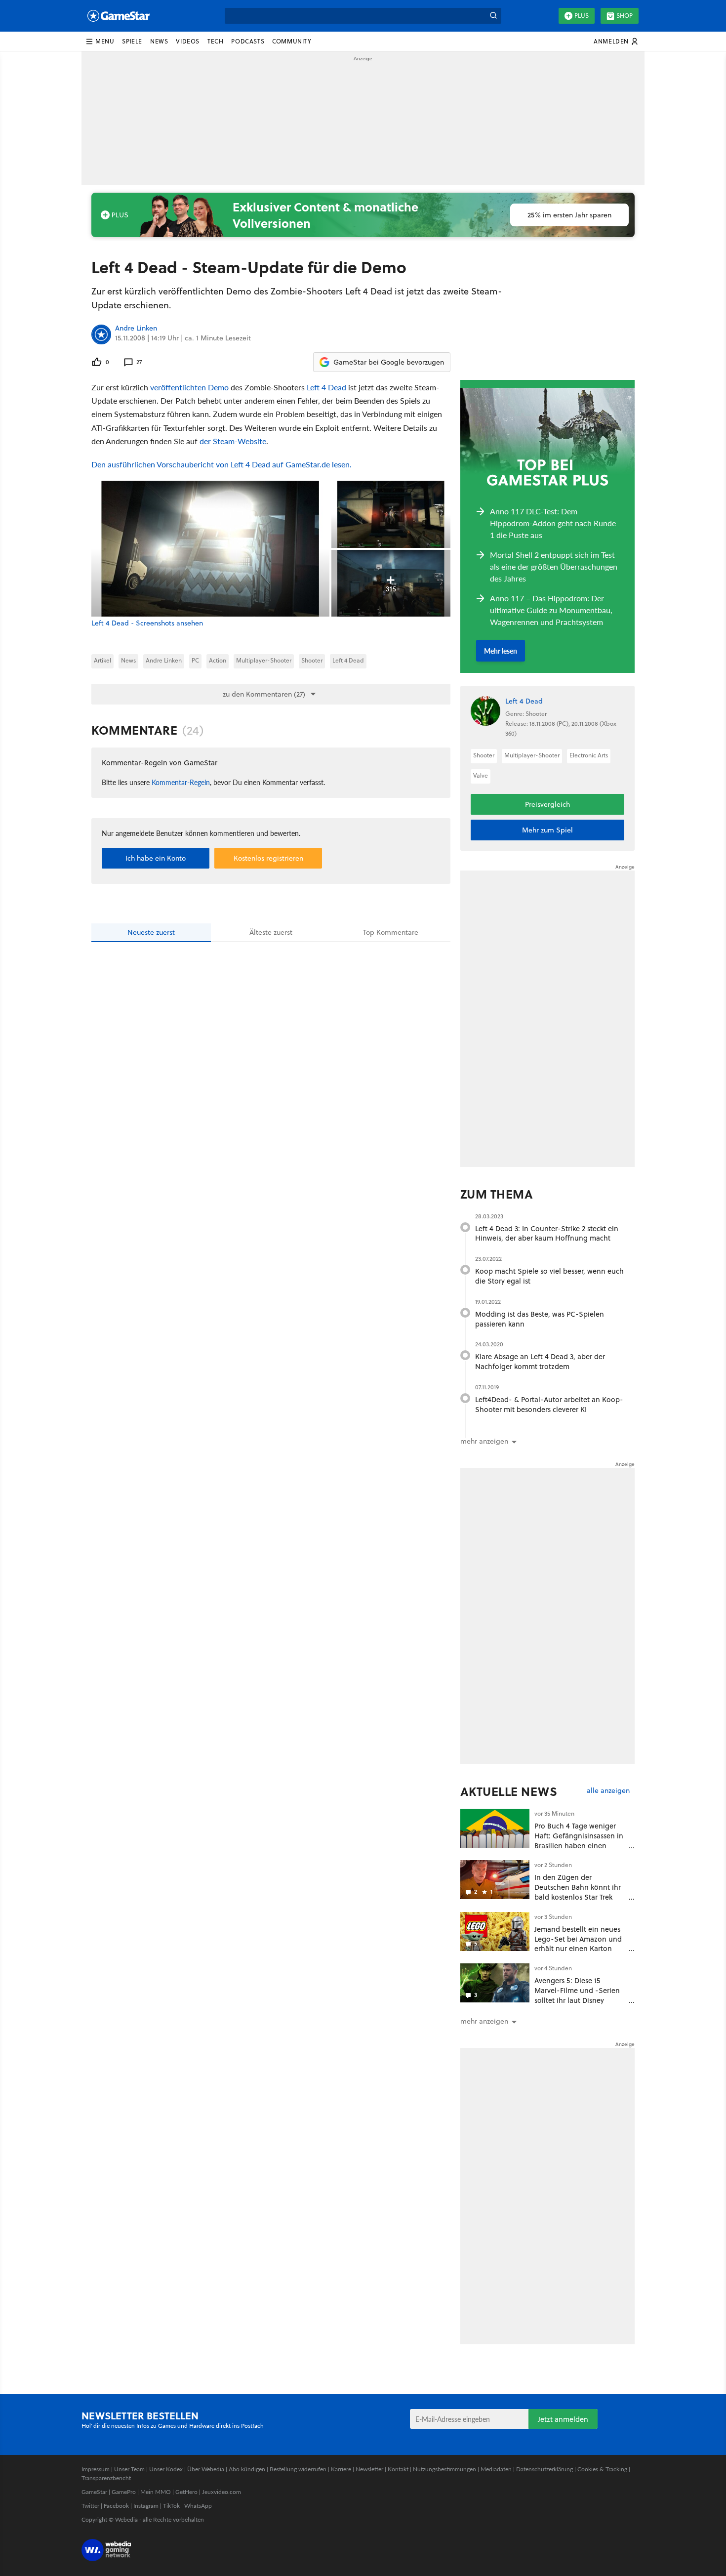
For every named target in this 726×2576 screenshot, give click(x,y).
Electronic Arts (589, 755)
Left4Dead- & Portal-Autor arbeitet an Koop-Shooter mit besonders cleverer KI (549, 1404)
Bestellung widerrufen (298, 2469)
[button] (100, 42)
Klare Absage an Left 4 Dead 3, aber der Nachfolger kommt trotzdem (540, 1361)
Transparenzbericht (106, 2478)
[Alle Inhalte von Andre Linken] (101, 334)
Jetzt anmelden (563, 2419)
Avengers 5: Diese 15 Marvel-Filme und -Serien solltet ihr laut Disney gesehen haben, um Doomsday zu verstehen (577, 2000)
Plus (582, 16)
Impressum (96, 2469)
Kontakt (398, 2469)
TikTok (171, 2506)
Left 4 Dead (326, 387)
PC (195, 660)
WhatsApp (198, 2506)
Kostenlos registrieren (268, 858)
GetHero (186, 2492)
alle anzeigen (608, 1791)
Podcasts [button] (248, 41)
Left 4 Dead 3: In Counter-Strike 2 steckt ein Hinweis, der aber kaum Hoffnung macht (547, 1233)
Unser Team (129, 2469)
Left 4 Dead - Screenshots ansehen (147, 623)
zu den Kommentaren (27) (264, 694)
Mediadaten (496, 2469)
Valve (481, 775)
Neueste (151, 932)
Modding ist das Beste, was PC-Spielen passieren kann (540, 1319)
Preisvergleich (547, 804)
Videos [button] (188, 41)
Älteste (271, 932)
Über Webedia (206, 2469)
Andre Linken (136, 329)
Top (391, 932)
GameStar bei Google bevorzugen (389, 362)
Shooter (312, 660)
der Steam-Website (233, 441)
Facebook (116, 2506)
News (128, 660)
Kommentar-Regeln (181, 782)
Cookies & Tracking (602, 2469)
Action (218, 660)
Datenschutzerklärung (544, 2469)
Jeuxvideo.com (222, 2492)
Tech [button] (215, 41)
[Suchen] (493, 16)
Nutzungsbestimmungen (444, 2469)
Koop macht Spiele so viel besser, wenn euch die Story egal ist (549, 1276)
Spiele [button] (132, 41)
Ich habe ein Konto (156, 858)
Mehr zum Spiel (547, 830)
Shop (625, 16)
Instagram (146, 2506)
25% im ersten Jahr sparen (569, 215)
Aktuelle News (509, 1791)
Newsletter (369, 2469)
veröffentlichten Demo (189, 387)
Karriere (341, 2469)
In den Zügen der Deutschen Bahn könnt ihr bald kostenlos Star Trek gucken (578, 1892)
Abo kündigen (247, 2469)
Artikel (102, 660)
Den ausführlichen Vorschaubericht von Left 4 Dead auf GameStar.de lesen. (222, 464)
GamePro (124, 2492)
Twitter (90, 2506)
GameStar (94, 2492)
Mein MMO (156, 2492)
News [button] (159, 41)
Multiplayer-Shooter (264, 660)
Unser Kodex (166, 2469)
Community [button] (292, 41)
